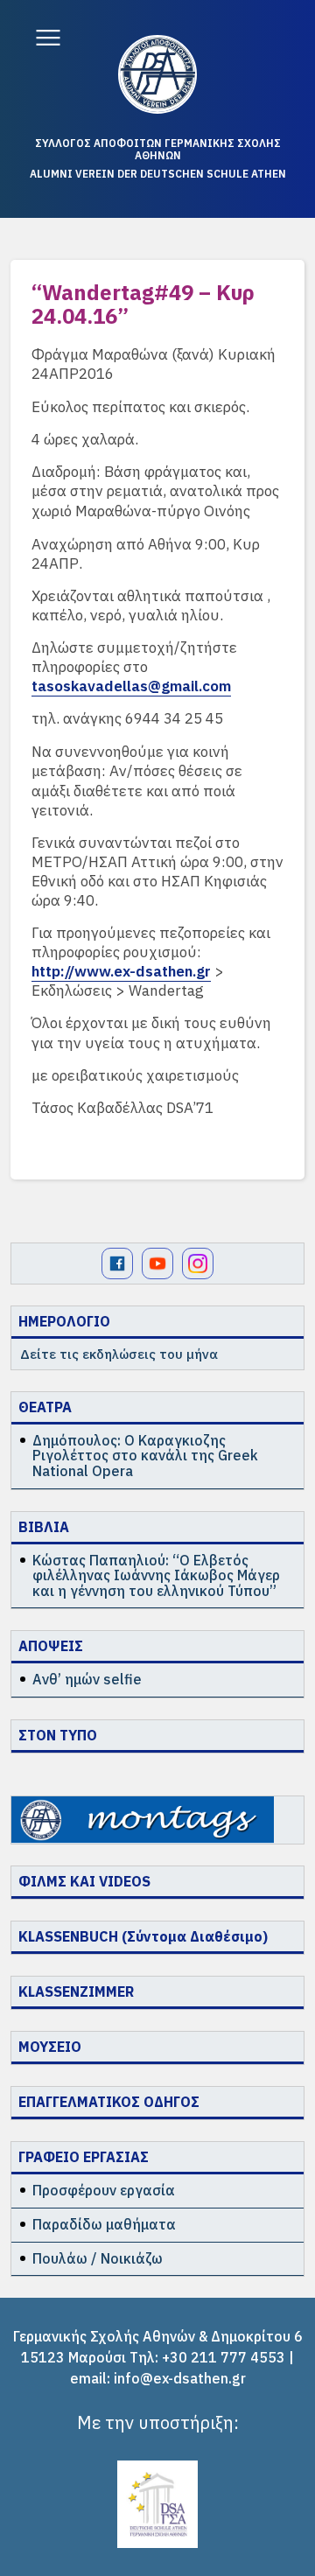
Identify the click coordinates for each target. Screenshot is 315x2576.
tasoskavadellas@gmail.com (131, 686)
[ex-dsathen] (157, 74)
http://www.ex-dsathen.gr (121, 971)
